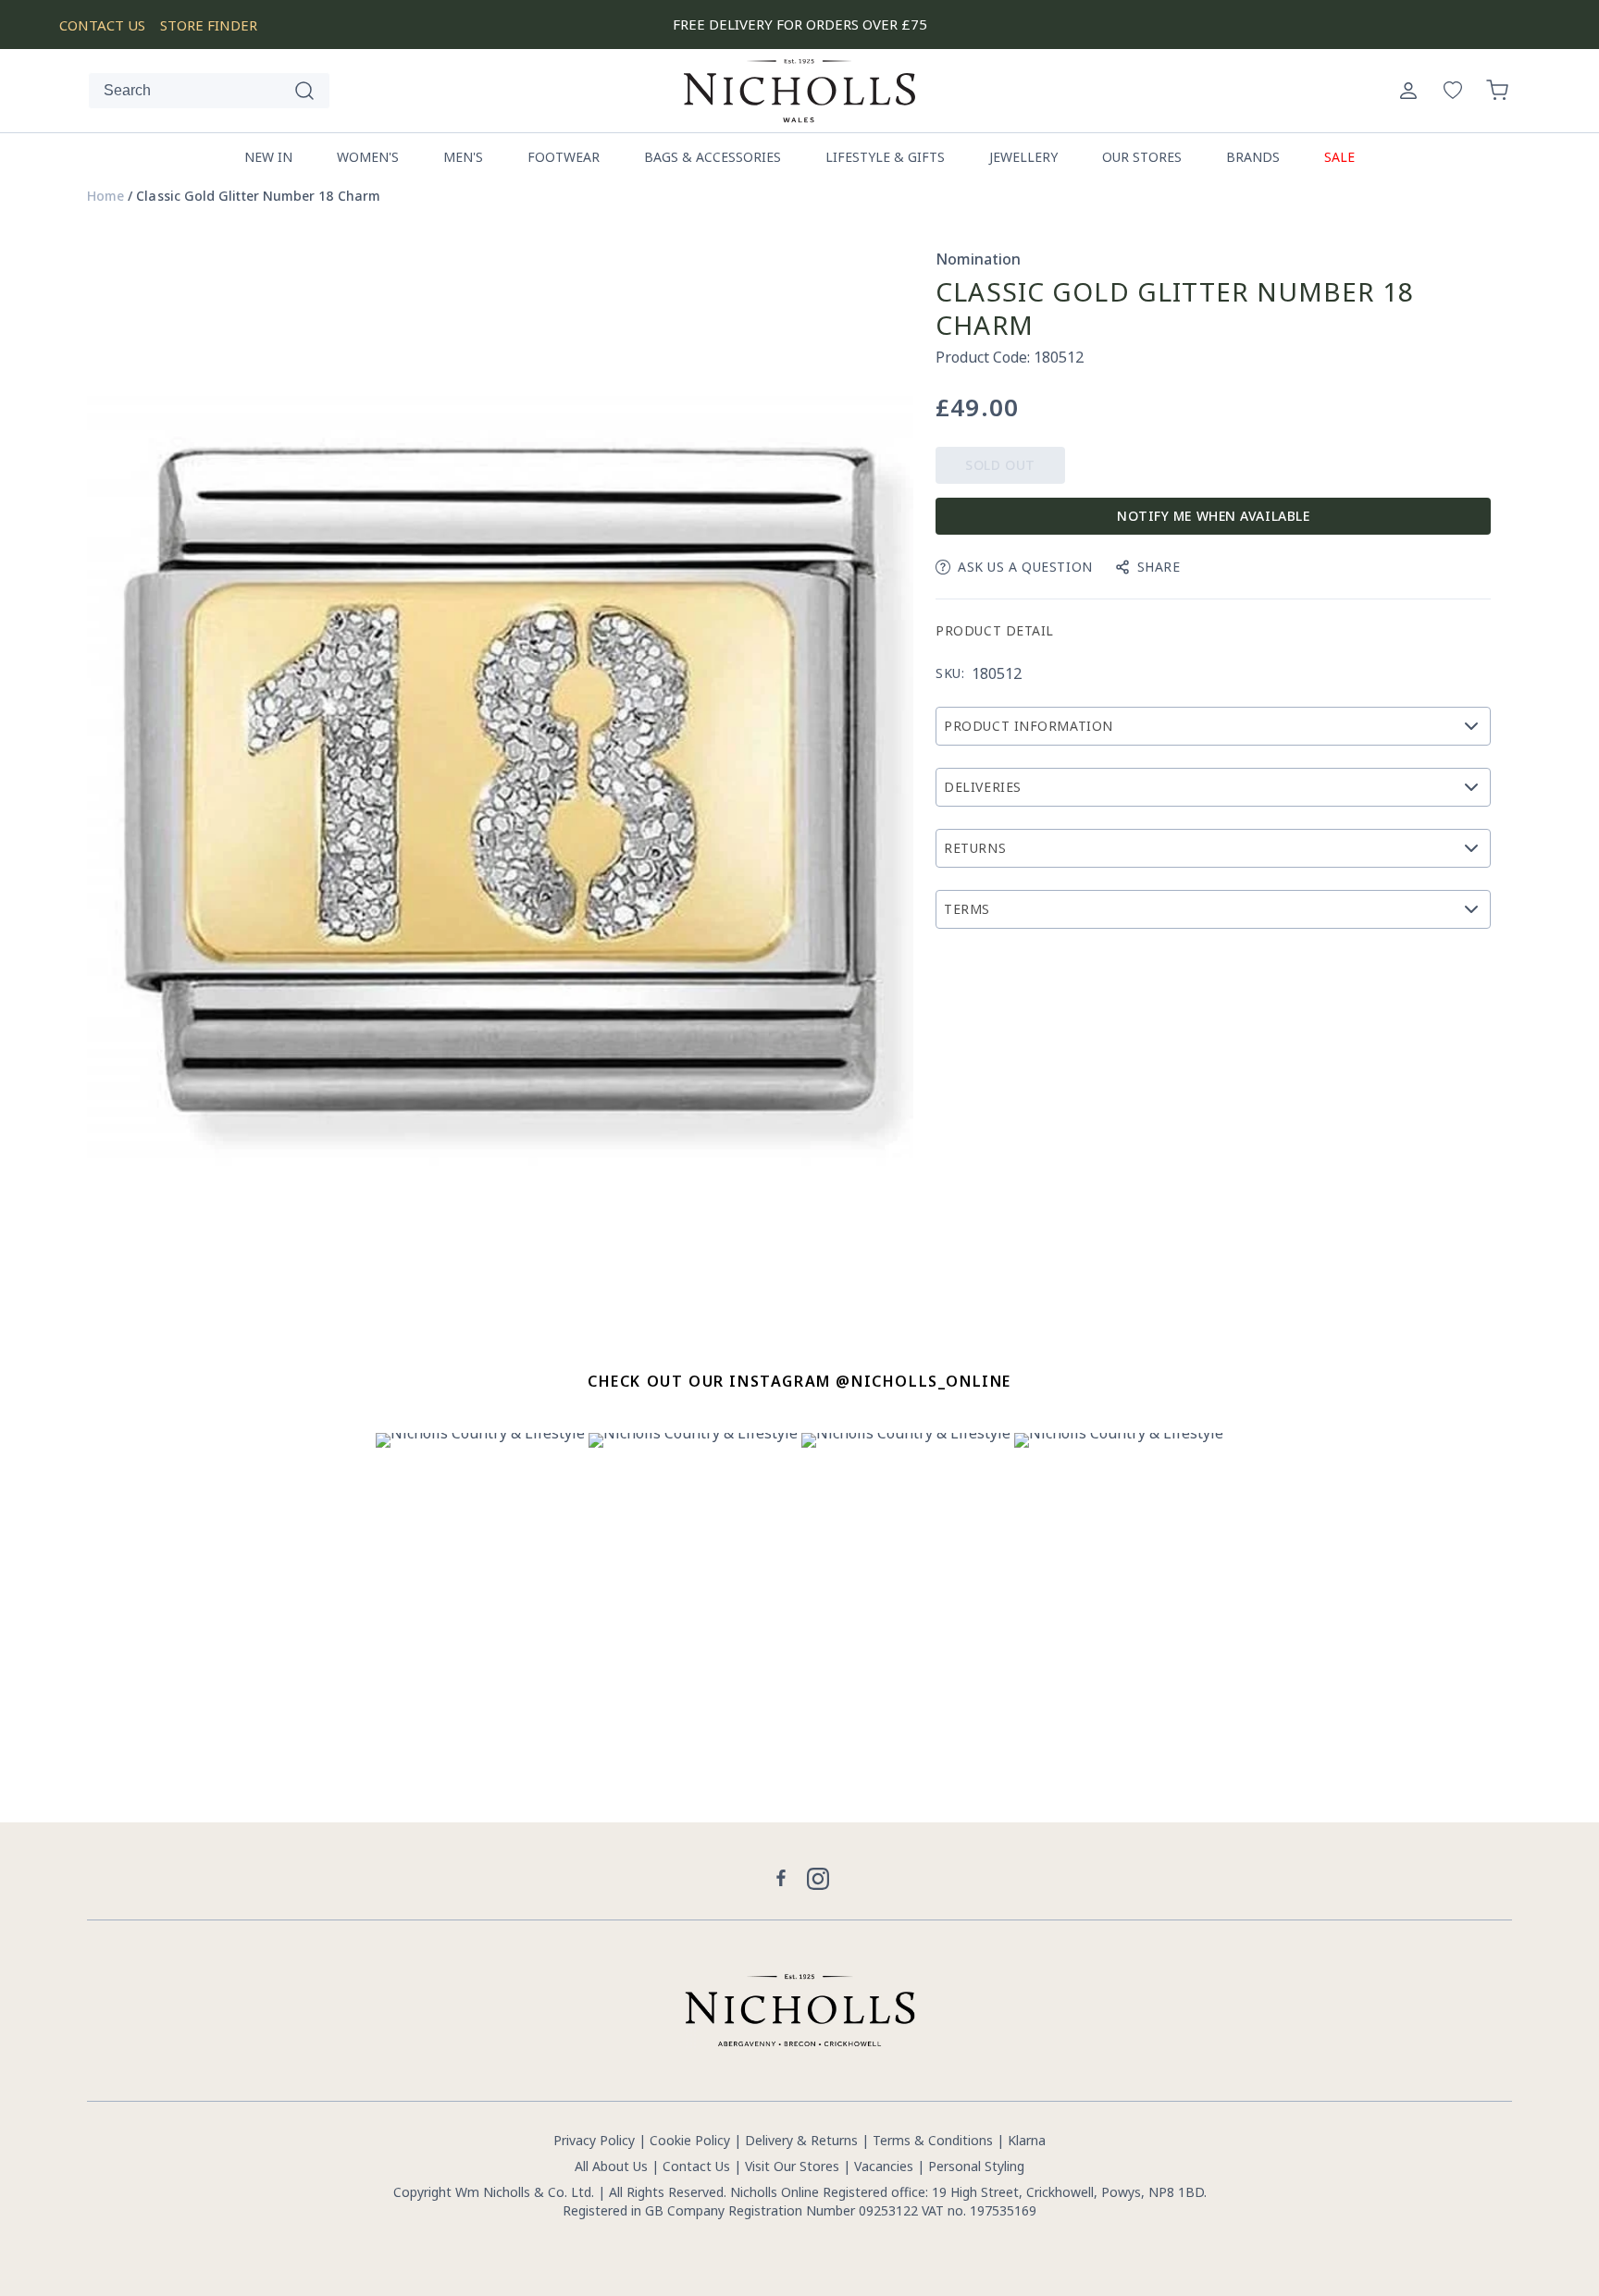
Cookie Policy (690, 2140)
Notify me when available (1213, 516)
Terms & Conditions (933, 2140)
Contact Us (696, 2166)
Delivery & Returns (801, 2140)
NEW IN (268, 157)
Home (105, 196)
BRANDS (1253, 157)
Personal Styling (976, 2166)
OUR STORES (1142, 157)
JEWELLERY (1023, 157)
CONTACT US (102, 25)
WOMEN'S (368, 157)
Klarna (1027, 2140)
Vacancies (886, 2166)
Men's (463, 157)
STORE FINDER (209, 25)
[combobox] (209, 91)
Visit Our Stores (792, 2166)
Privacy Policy (594, 2140)
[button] (1497, 91)
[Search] (304, 91)
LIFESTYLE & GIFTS (885, 157)
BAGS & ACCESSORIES (713, 157)
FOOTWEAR (564, 157)
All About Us (611, 2166)
